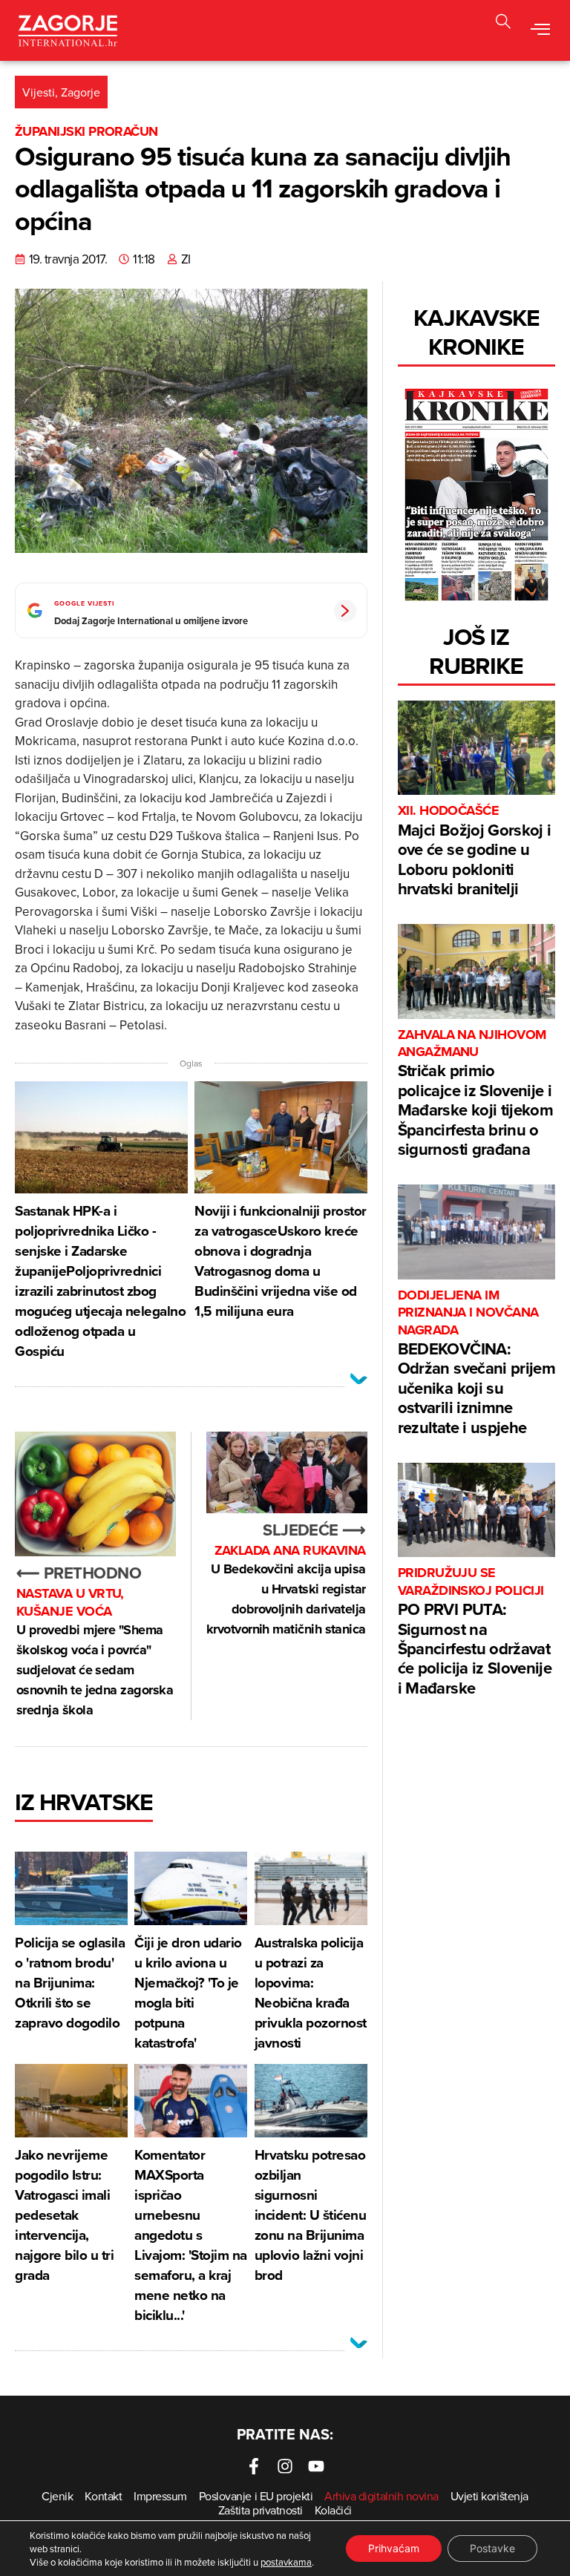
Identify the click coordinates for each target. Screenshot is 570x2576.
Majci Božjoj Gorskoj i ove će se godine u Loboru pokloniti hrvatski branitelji (474, 851)
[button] (503, 23)
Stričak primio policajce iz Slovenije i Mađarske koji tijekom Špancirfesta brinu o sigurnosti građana (475, 1094)
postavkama (286, 2562)
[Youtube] (316, 2466)
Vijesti (39, 92)
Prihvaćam (394, 2548)
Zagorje (81, 92)
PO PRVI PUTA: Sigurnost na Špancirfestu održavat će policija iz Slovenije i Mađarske (475, 1632)
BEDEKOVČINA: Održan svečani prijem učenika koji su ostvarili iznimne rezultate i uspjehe (476, 1363)
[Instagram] (285, 2466)
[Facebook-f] (254, 2466)
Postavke (492, 2548)
